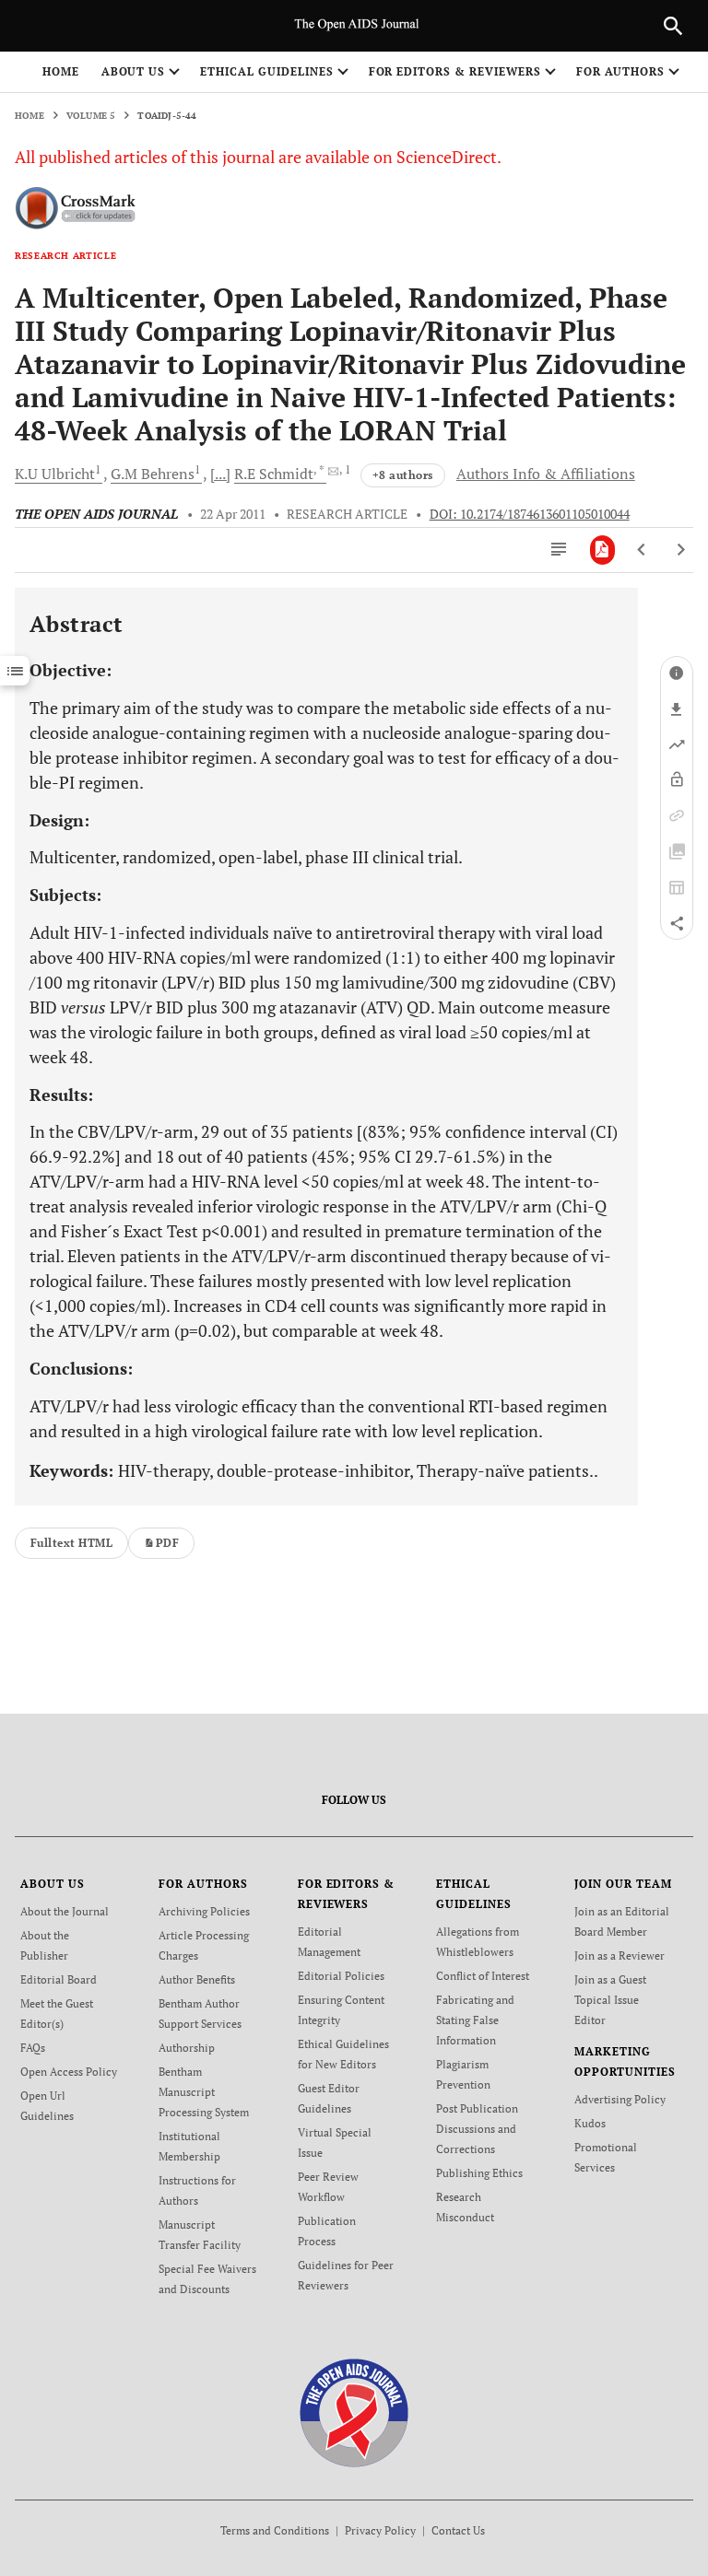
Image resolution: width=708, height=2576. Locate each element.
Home (61, 71)
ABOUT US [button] (134, 71)
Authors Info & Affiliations (546, 474)
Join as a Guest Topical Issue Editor (610, 2000)
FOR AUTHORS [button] (621, 71)
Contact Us (458, 2530)
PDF (167, 1543)
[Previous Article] (642, 550)
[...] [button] (220, 474)
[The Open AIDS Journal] (354, 2411)
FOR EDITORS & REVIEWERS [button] (455, 71)
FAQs (33, 2048)
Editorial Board (59, 1979)
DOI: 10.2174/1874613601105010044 (530, 514)
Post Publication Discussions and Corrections (477, 2129)
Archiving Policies (204, 1911)
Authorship (187, 2048)
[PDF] (602, 550)
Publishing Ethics (479, 2173)
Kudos (590, 2123)
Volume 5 (91, 116)
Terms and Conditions (275, 2530)
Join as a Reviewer (619, 1955)
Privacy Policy (380, 2530)
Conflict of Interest (483, 1976)
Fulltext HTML (71, 1543)
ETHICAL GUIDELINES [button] (266, 71)
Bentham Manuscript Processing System (204, 2092)
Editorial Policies (341, 1976)
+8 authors (403, 475)
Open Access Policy (69, 2072)
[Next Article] (681, 550)
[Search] (673, 26)
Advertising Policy (620, 2099)
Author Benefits (197, 1979)
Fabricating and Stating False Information (475, 2020)
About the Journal (65, 1911)
